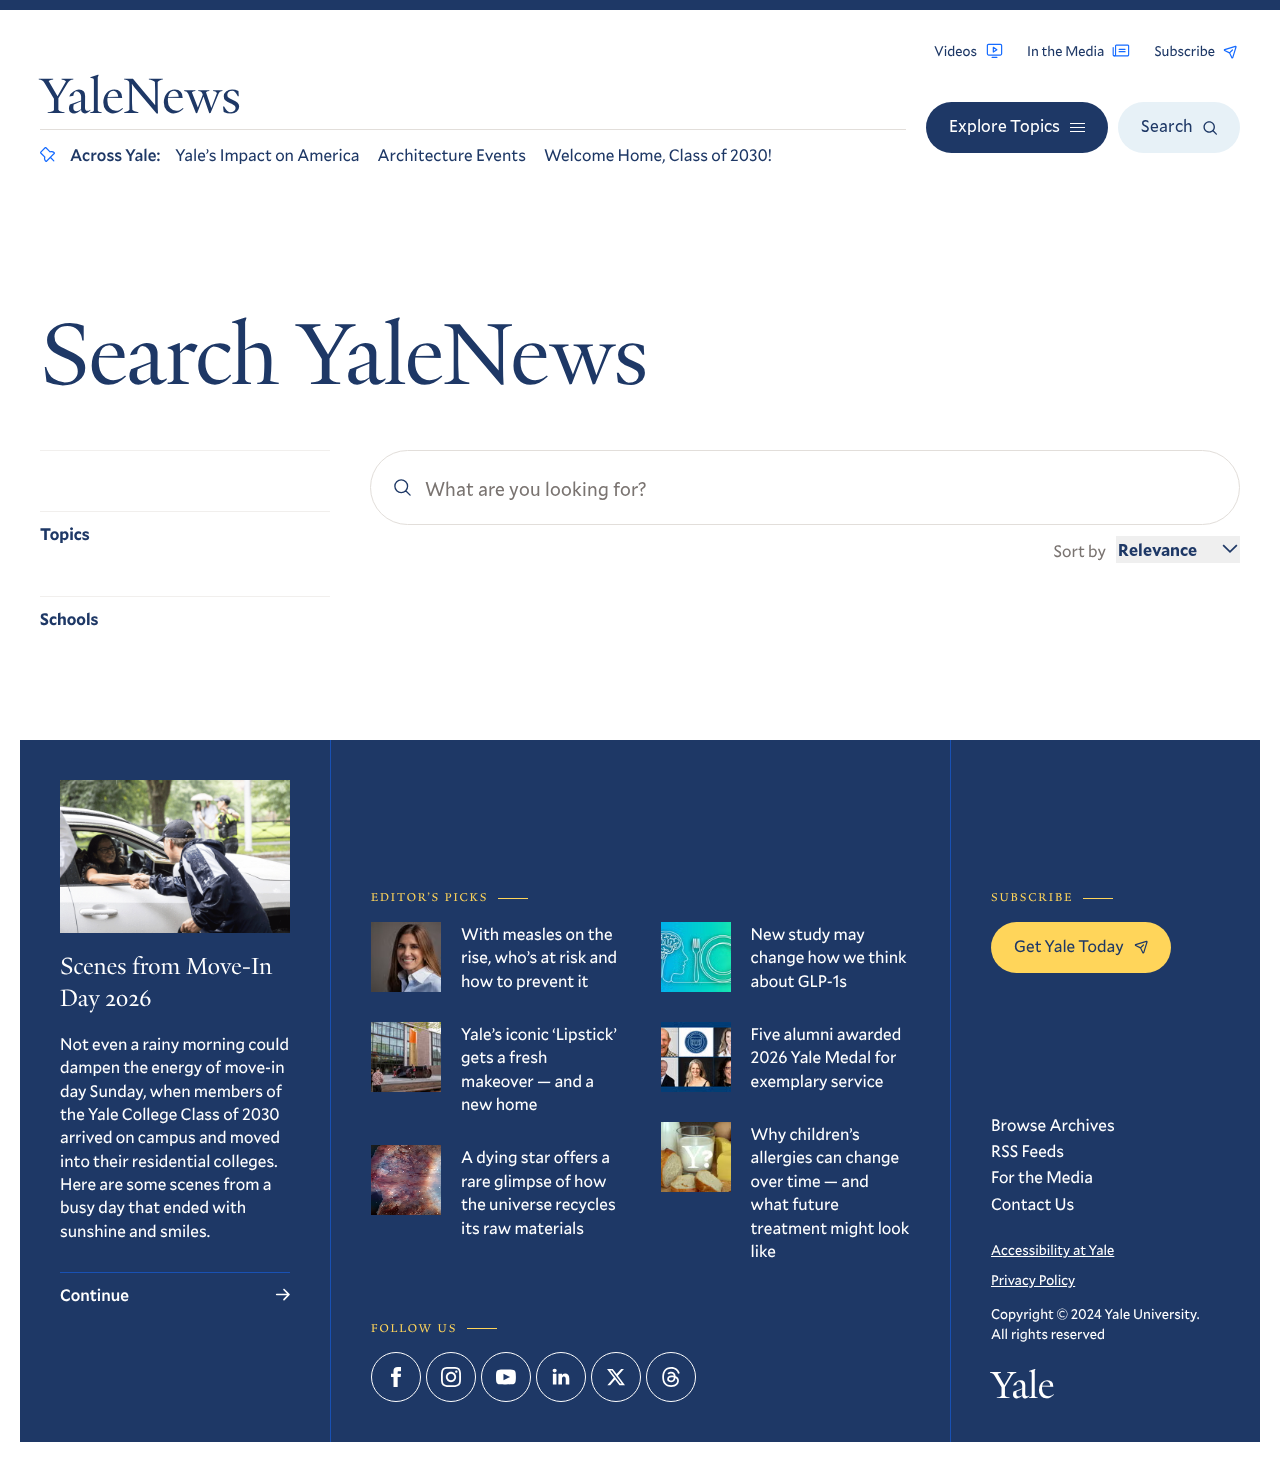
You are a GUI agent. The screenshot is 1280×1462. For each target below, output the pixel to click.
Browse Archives (1053, 1124)
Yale (1022, 1390)
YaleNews (140, 101)
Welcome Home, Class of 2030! (658, 154)
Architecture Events (452, 154)
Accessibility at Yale (1052, 1249)
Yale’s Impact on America (267, 154)
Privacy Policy (1033, 1279)
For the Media (1042, 1176)
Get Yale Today (1069, 945)
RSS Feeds (1027, 1150)
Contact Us (1032, 1203)
